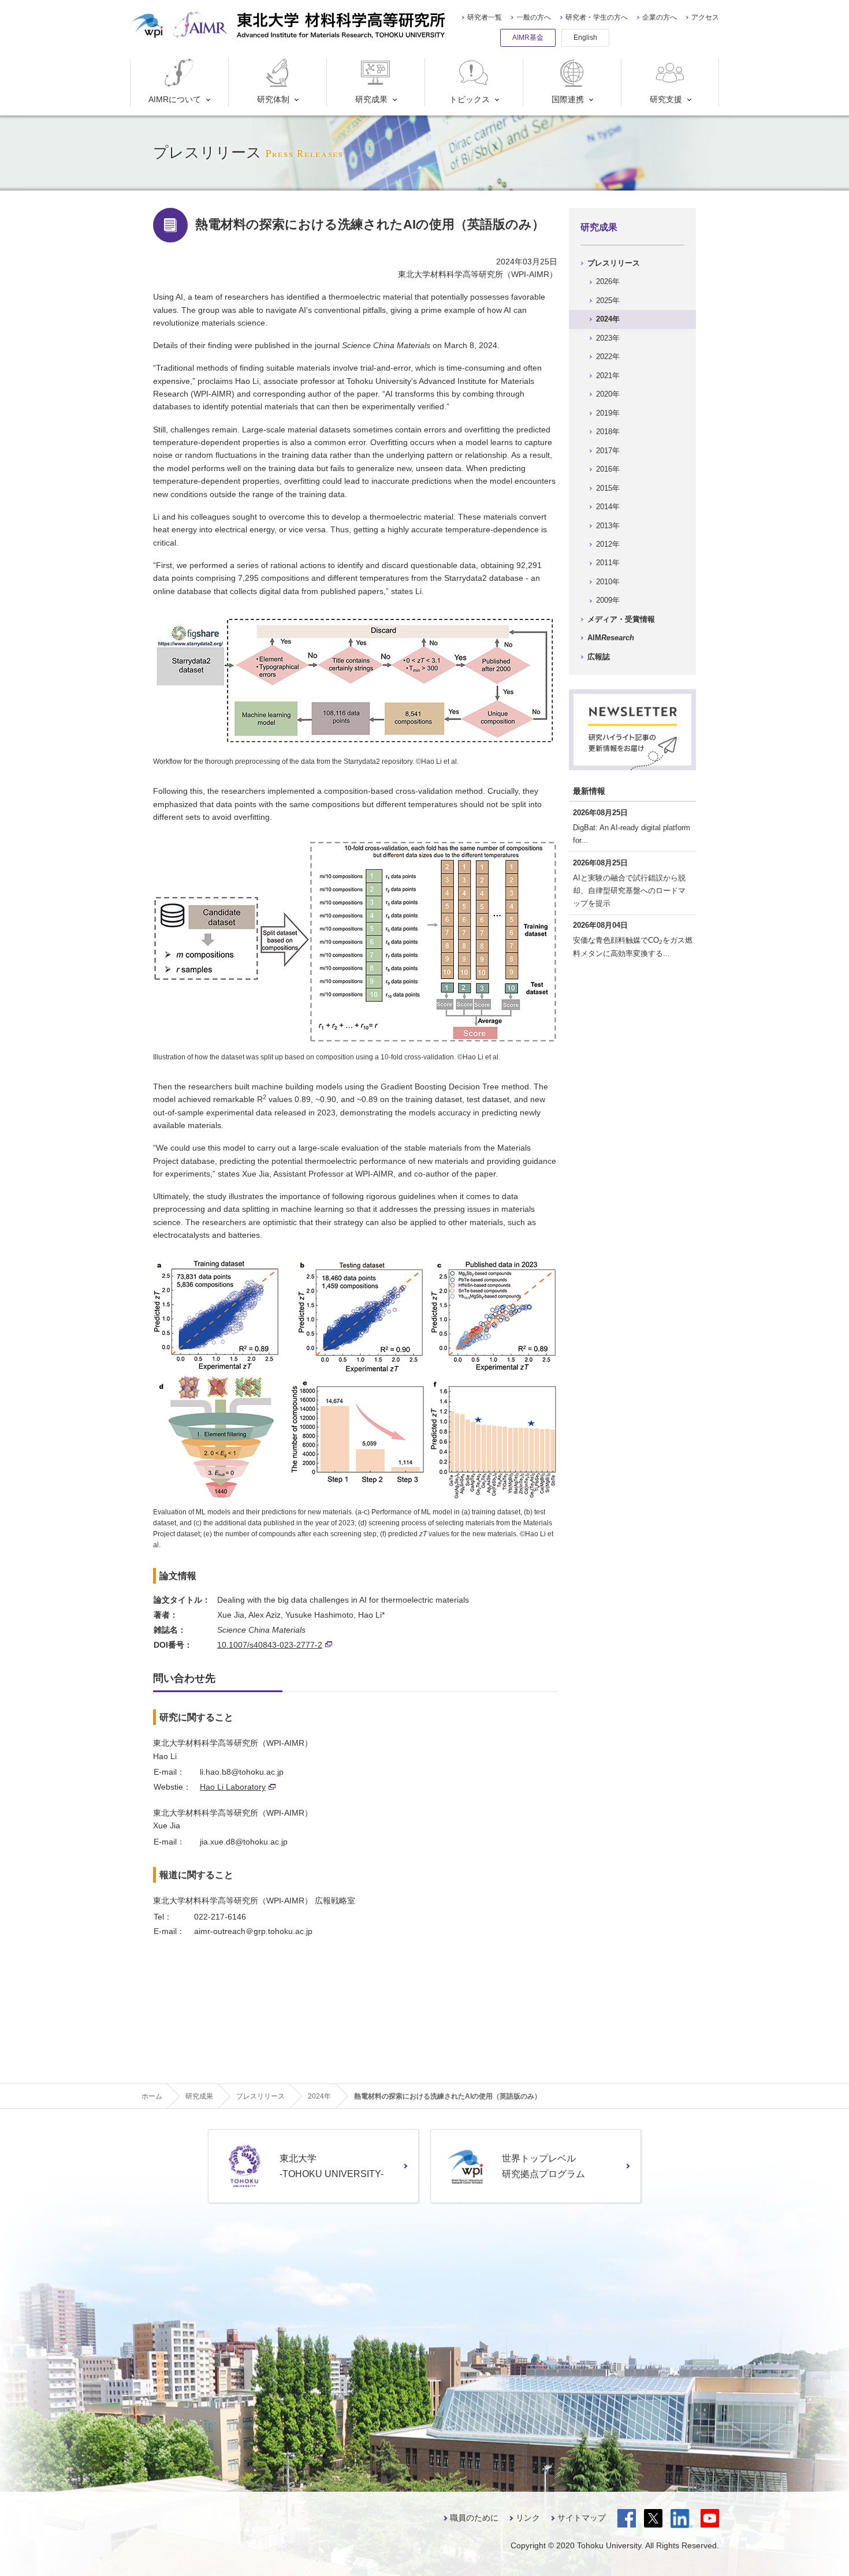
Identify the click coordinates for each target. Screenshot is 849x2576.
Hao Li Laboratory (233, 1787)
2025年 (608, 300)
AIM (611, 638)
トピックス (470, 99)
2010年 (608, 582)
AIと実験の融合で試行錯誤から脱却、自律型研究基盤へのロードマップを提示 (629, 891)
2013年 (608, 526)
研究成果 (371, 99)
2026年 (608, 281)
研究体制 (273, 99)
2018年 (608, 432)
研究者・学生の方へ (597, 17)
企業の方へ (660, 17)
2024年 (608, 319)
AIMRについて (175, 99)
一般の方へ (534, 17)
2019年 (608, 413)
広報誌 (599, 657)
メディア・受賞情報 (621, 619)
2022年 (608, 356)
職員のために (474, 2518)
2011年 (608, 563)
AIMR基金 (528, 38)
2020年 (608, 394)
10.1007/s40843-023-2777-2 (270, 1645)
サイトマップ (582, 2518)
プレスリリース (614, 263)
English (585, 38)
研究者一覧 (485, 17)
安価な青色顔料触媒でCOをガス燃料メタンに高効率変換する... (633, 947)
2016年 (608, 469)
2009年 (608, 600)
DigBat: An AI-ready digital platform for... (632, 834)
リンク (528, 2518)
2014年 (608, 507)
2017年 (608, 451)
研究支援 (666, 99)
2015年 (608, 488)
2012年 (608, 544)
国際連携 (568, 99)
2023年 (608, 338)
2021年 (608, 376)
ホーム (152, 2096)
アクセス (705, 17)
